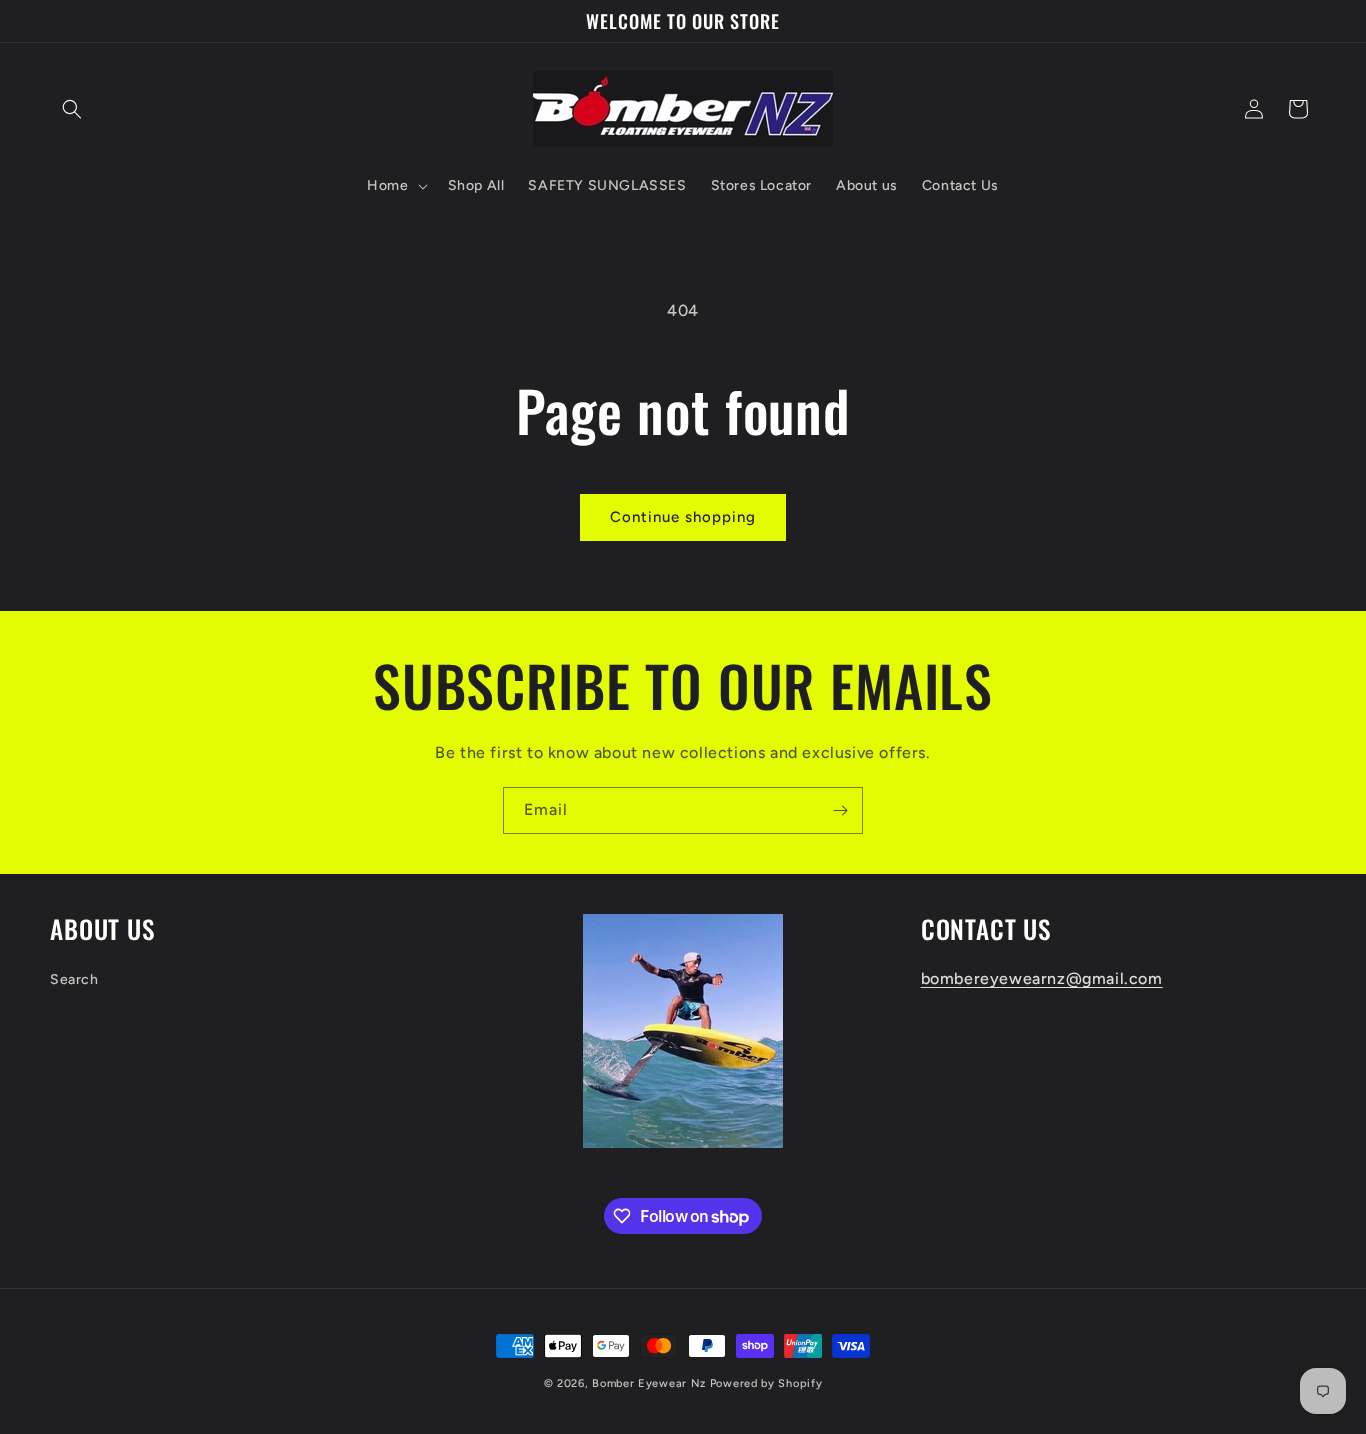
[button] (72, 109)
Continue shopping (683, 517)
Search (74, 979)
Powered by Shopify (766, 1383)
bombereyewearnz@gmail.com (1042, 978)
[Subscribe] (840, 810)
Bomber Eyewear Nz (649, 1383)
